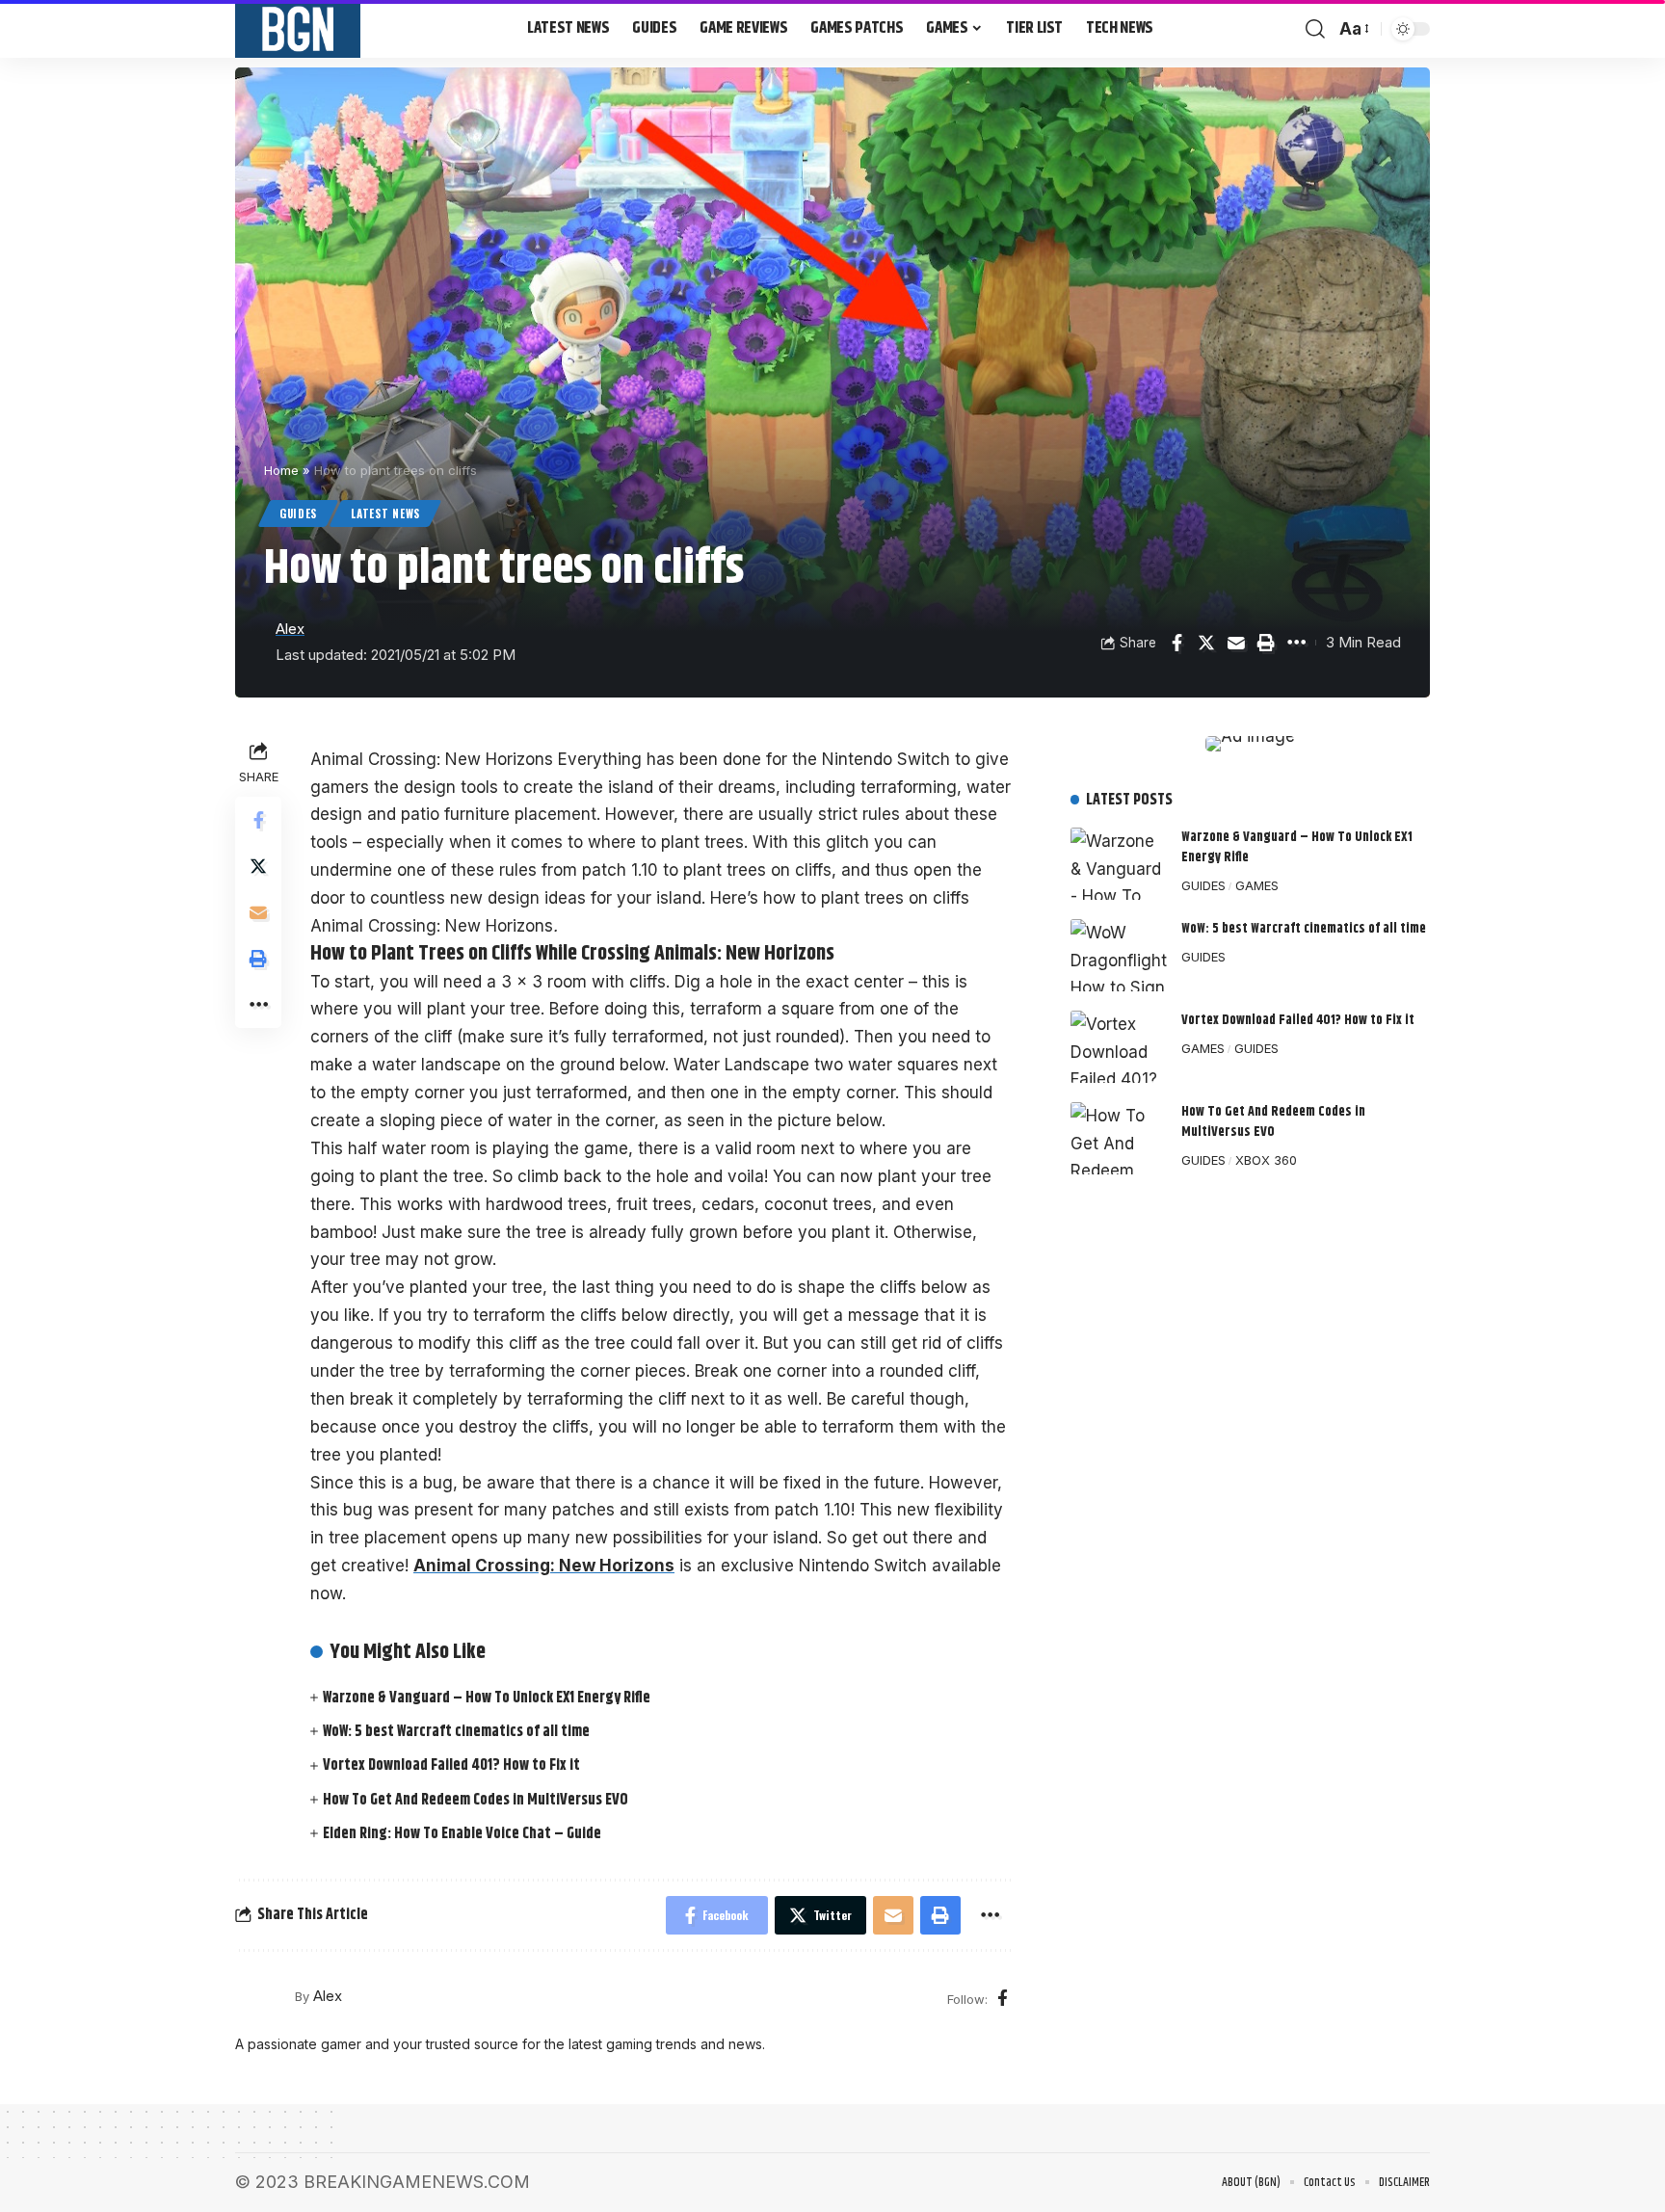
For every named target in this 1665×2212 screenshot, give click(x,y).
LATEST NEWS (385, 513)
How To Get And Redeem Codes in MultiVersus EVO (476, 1800)
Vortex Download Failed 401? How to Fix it (451, 1765)
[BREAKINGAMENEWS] (298, 29)
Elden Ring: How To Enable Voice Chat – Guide (462, 1834)
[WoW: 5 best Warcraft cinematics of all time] (1119, 955)
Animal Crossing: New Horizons (544, 1566)
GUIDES (298, 513)
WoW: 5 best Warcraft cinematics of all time (456, 1732)
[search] (1315, 29)
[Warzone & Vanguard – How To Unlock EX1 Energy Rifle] (1119, 864)
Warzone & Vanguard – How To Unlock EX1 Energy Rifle (487, 1698)
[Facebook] (1003, 1999)
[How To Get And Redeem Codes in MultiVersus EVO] (1119, 1138)
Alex (290, 629)
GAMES (1257, 885)
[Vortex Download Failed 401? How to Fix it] (1119, 1047)
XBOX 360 (1266, 1160)
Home (281, 470)
